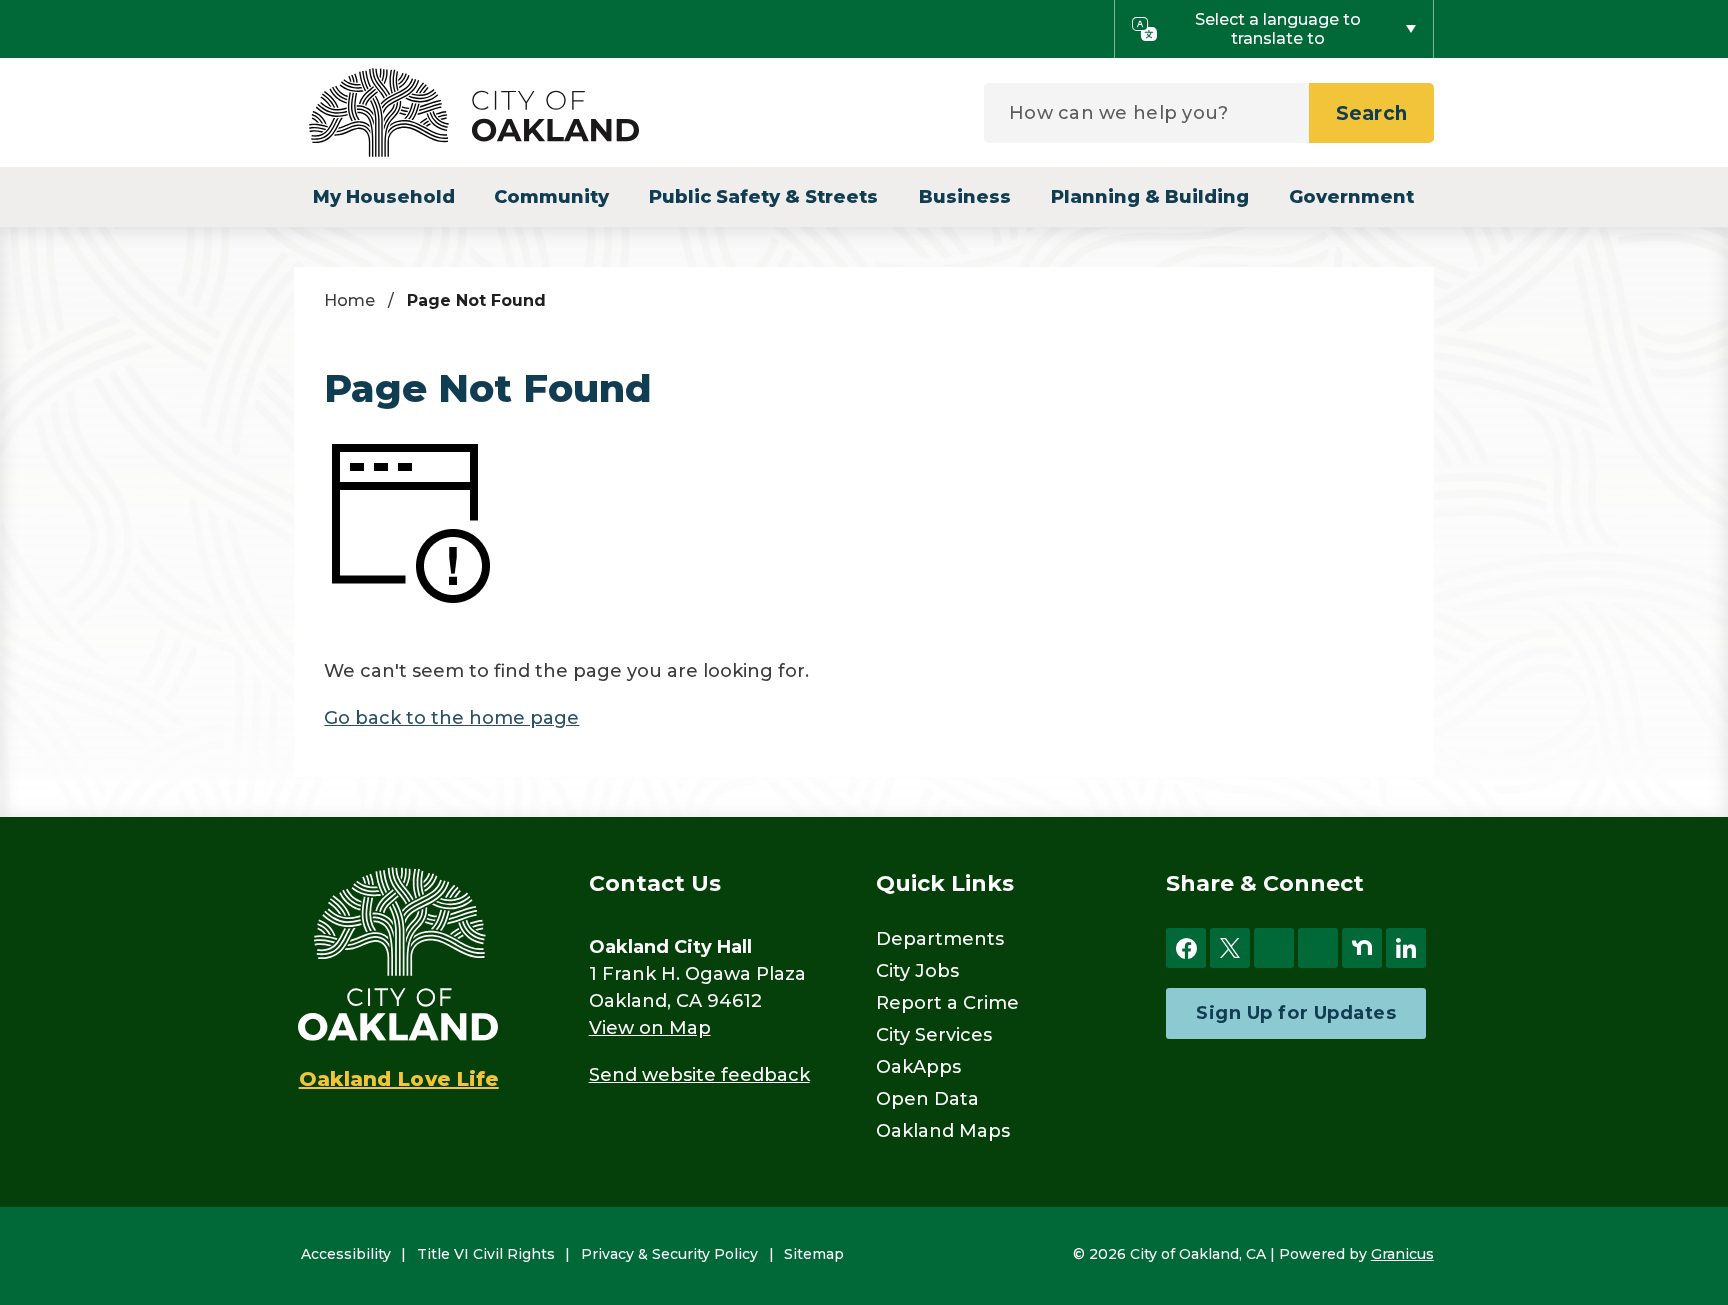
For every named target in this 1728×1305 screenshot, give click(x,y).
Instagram (1274, 948)
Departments (940, 939)
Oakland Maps (943, 1131)
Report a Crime (947, 1003)
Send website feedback (699, 1075)
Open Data (927, 1099)
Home (349, 300)
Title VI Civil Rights (486, 1254)
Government (1351, 197)
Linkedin (1406, 948)
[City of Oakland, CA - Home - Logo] (474, 112)
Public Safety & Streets (763, 197)
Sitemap (814, 1254)
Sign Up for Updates (1296, 1013)
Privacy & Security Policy (669, 1254)
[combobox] (1274, 29)
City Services (934, 1035)
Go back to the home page (451, 718)
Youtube (1318, 948)
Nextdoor (1362, 948)
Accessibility (346, 1254)
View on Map (650, 1028)
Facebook (1186, 948)
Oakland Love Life (399, 1079)
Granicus (1402, 1254)
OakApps (918, 1067)
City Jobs (917, 971)
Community (551, 197)
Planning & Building (1150, 197)
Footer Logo (398, 954)
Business (965, 197)
